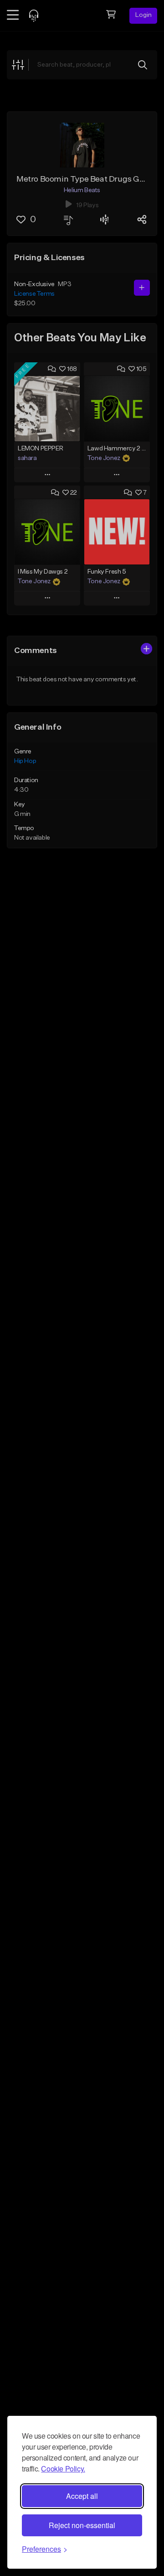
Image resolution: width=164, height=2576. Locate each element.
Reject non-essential (82, 2525)
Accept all (82, 2496)
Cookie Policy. (63, 2469)
